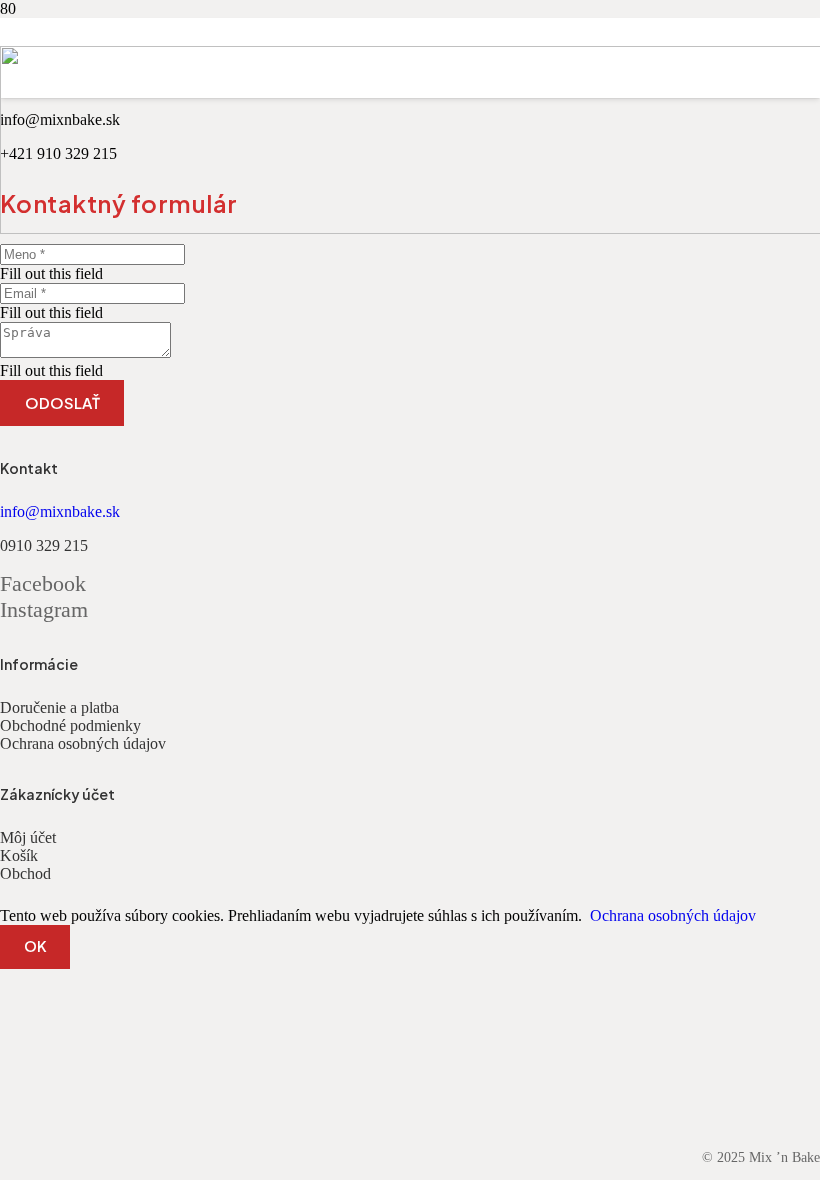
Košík (19, 855)
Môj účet (28, 837)
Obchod (25, 873)
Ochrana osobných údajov (83, 743)
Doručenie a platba (59, 707)
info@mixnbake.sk (60, 511)
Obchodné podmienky (70, 725)
